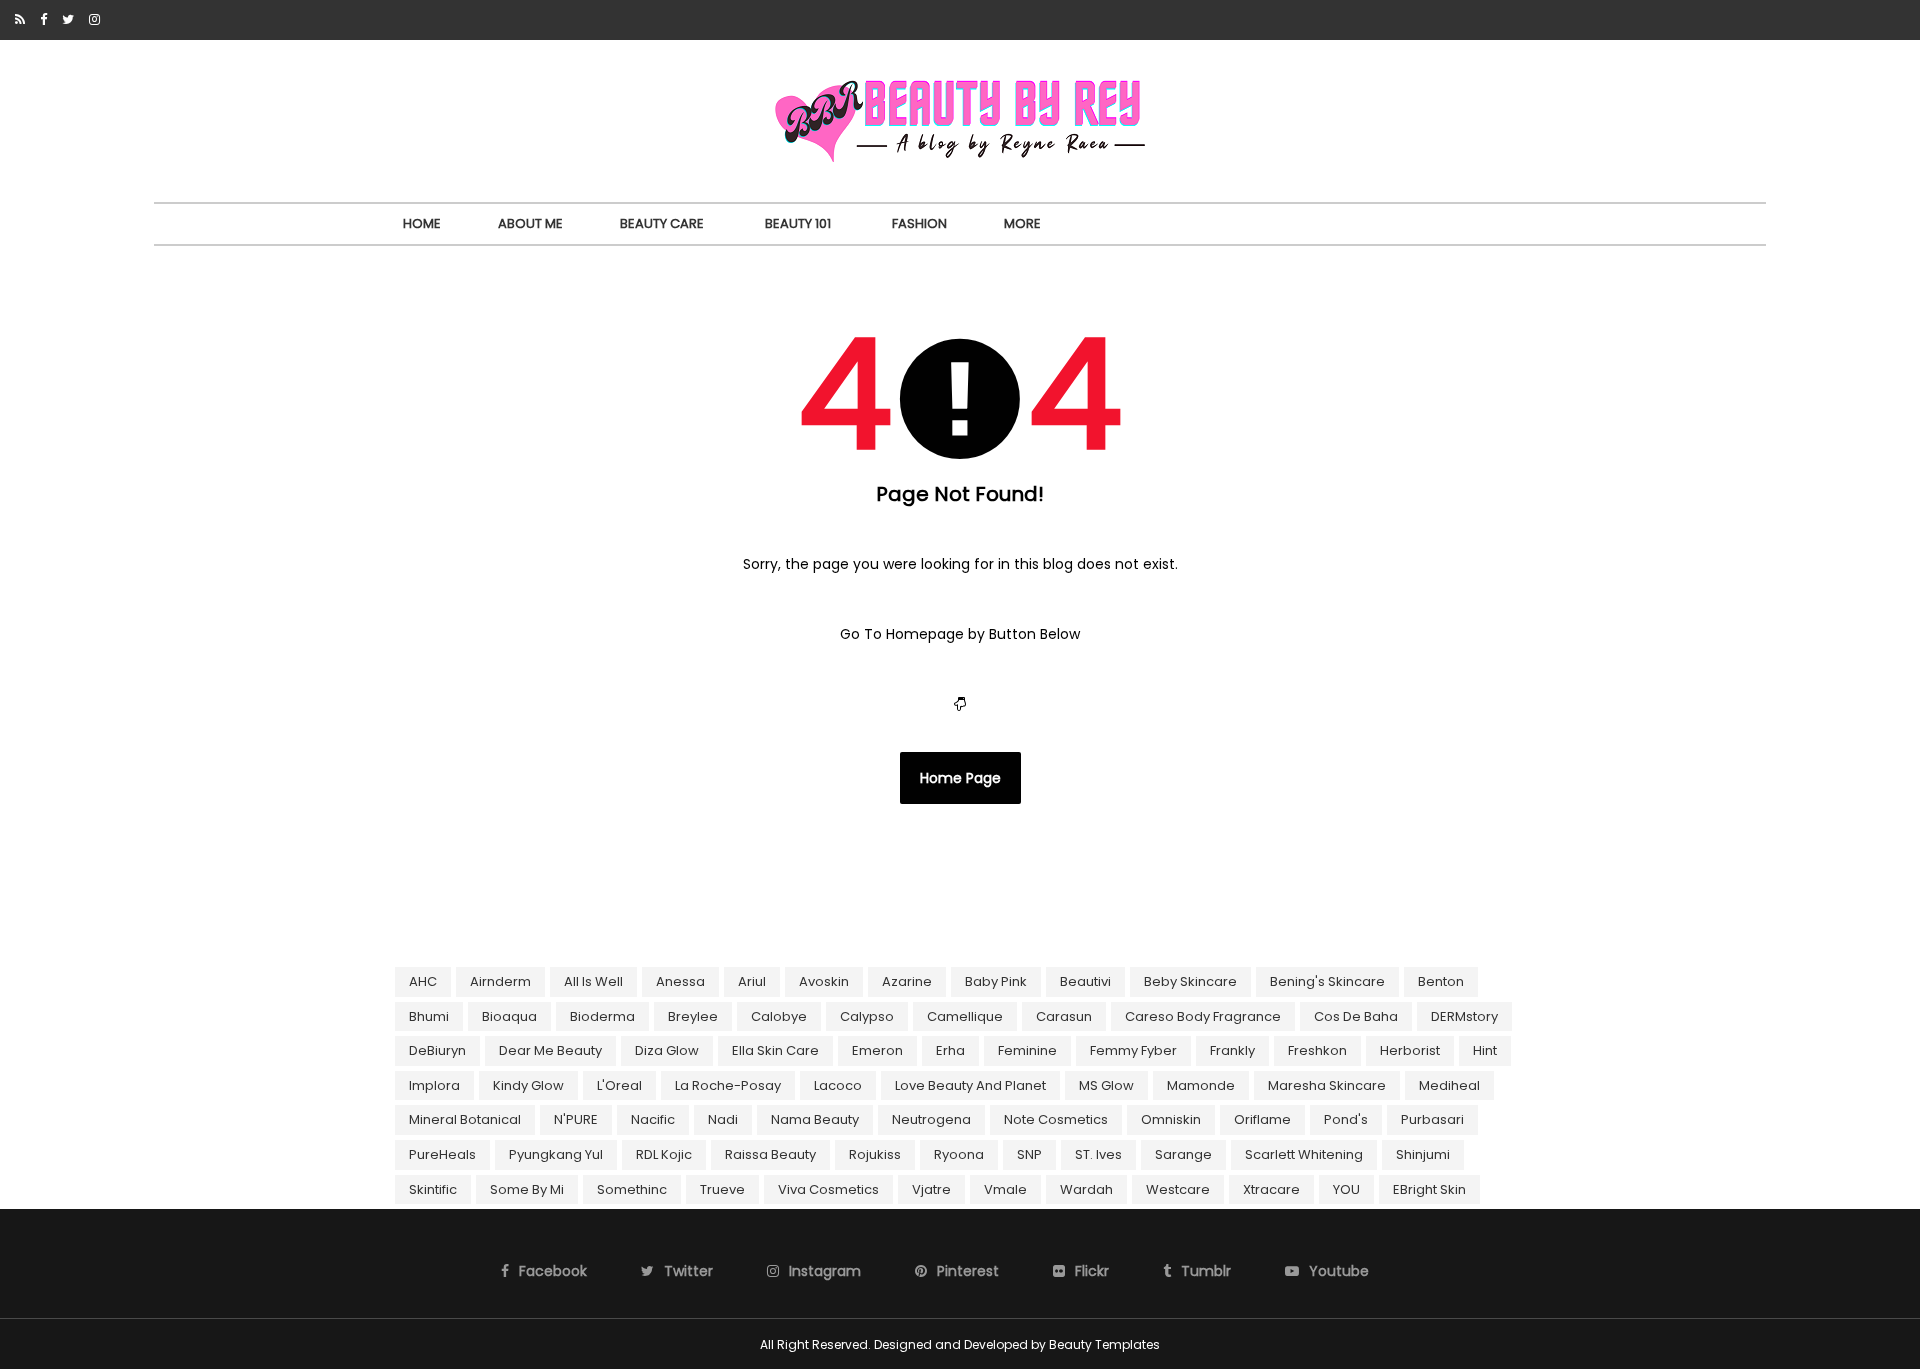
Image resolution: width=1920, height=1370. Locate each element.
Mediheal (1449, 1085)
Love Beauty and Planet (970, 1085)
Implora (434, 1085)
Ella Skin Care (775, 1050)
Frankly (1232, 1050)
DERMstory (1464, 1016)
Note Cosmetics (1056, 1119)
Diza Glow (667, 1050)
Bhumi (429, 1016)
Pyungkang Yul (556, 1154)
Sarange (1183, 1154)
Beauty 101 (798, 223)
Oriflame (1262, 1119)
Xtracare (1271, 1189)
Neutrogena (931, 1119)
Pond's (1346, 1119)
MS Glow (1106, 1085)
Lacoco (838, 1085)
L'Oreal (619, 1085)
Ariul (752, 981)
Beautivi (1085, 981)
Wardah (1086, 1189)
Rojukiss (875, 1154)
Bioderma (602, 1016)
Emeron (877, 1050)
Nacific (653, 1119)
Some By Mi (527, 1189)
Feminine (1027, 1050)
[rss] (20, 20)
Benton (1441, 981)
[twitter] (68, 20)
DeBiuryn (437, 1050)
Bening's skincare (1327, 981)
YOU (1346, 1189)
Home (422, 223)
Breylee (693, 1016)
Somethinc (632, 1189)
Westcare (1178, 1189)
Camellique (965, 1016)
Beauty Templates (1104, 1344)
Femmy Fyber (1133, 1050)
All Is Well (593, 981)
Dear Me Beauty (550, 1050)
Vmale (1005, 1189)
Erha (950, 1050)
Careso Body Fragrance (1203, 1016)
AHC (423, 981)
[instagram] (94, 20)
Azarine (907, 981)
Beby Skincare (1190, 981)
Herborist (1410, 1050)
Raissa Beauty (770, 1154)
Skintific (433, 1189)
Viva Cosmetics (828, 1189)
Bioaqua (509, 1016)
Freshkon (1317, 1050)
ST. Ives (1098, 1154)
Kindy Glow (528, 1085)
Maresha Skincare (1327, 1085)
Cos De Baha (1356, 1016)
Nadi (723, 1119)
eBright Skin (1429, 1189)
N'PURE (576, 1119)
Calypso (867, 1016)
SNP (1029, 1154)
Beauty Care (662, 223)
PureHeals (442, 1154)
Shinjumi (1423, 1154)
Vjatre (931, 1189)
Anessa (680, 981)
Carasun (1064, 1016)
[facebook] (43, 20)
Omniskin (1171, 1119)
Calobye (779, 1016)
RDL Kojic (664, 1154)
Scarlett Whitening (1304, 1154)
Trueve (722, 1189)
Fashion (919, 223)
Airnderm (500, 981)
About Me (530, 223)
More (1022, 223)
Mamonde (1201, 1085)
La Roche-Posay (728, 1085)
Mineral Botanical (465, 1119)
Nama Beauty (815, 1119)
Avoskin (824, 981)
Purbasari (1432, 1119)
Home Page (960, 778)
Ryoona (959, 1154)
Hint (1485, 1050)
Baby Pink (996, 981)
